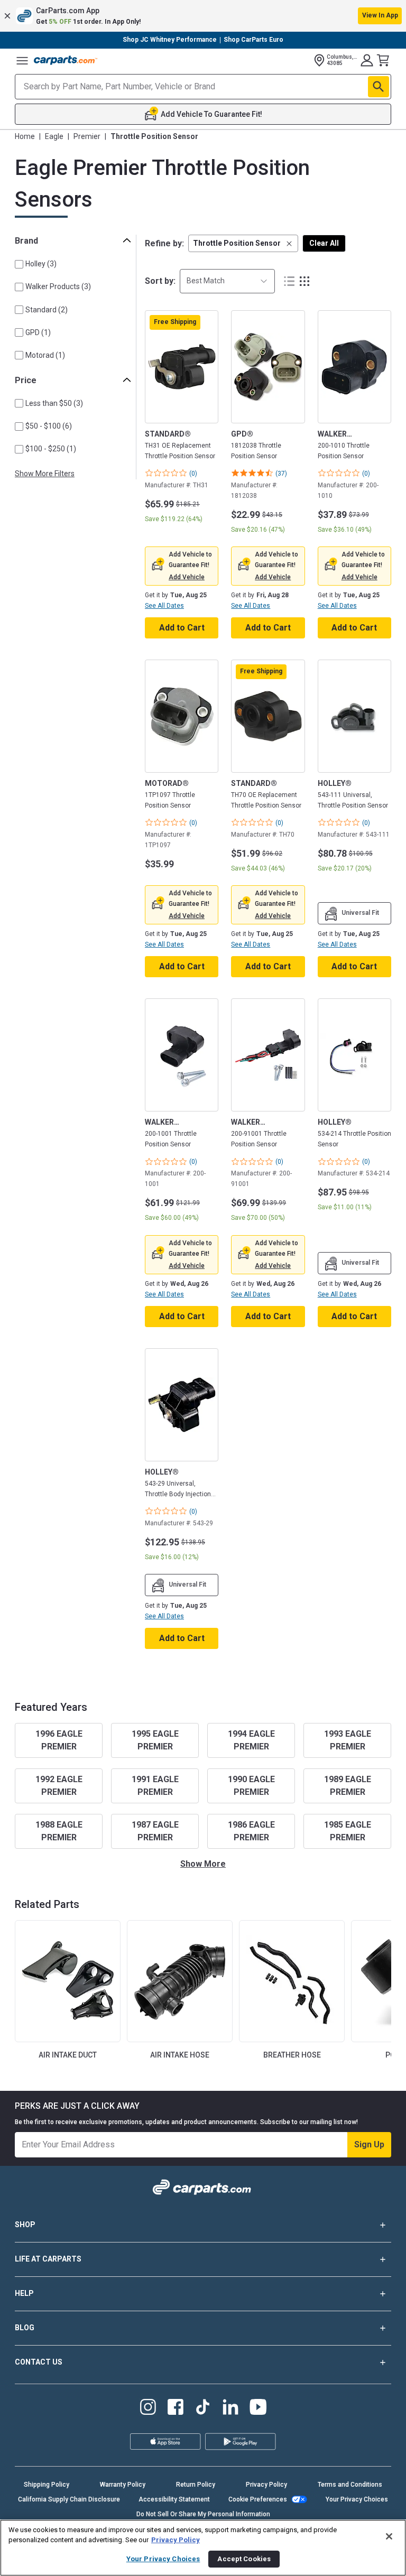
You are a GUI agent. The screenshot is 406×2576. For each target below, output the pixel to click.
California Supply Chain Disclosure (69, 2499)
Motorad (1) (45, 355)
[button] (203, 16)
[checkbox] (19, 264)
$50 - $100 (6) (49, 426)
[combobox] (227, 281)
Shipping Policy (47, 2485)
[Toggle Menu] (22, 60)
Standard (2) (47, 310)
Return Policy (196, 2485)
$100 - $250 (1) (51, 449)
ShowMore (203, 1864)
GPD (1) (38, 332)
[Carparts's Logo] (66, 60)
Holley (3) (41, 264)
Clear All (324, 243)
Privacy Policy (266, 2485)
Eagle (54, 136)
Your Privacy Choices (357, 2499)
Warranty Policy (123, 2485)
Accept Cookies (244, 2559)
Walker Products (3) (58, 286)
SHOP (25, 2225)
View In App (380, 15)
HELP (24, 2293)
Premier (87, 136)
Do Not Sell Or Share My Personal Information (203, 2514)
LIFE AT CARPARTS (48, 2259)
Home (25, 136)
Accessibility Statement (174, 2499)
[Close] (389, 2536)
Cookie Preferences (258, 2499)
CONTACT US (39, 2362)
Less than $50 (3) (54, 403)
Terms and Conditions (350, 2485)
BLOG (25, 2328)
